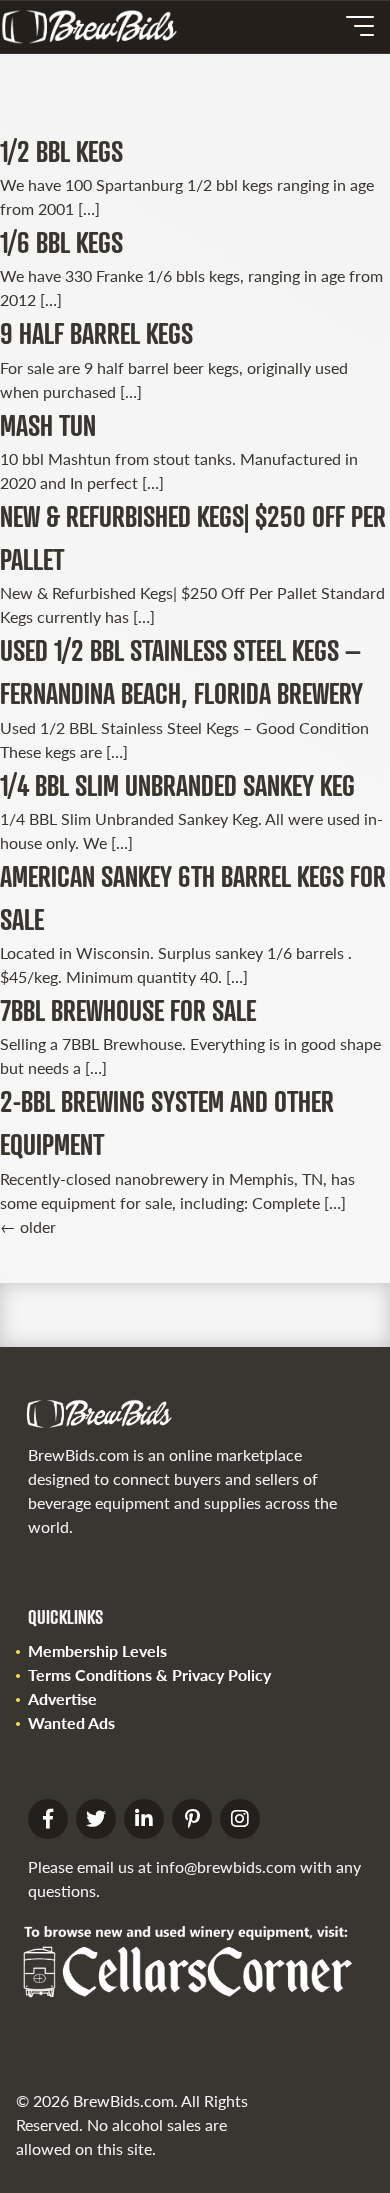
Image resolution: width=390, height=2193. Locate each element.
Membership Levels (97, 1650)
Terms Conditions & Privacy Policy (149, 1674)
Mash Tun (48, 425)
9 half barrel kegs (96, 333)
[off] (360, 26)
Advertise (62, 1698)
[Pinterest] (192, 1819)
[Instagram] (240, 1819)
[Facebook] (48, 1819)
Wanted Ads (71, 1722)
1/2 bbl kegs (61, 151)
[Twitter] (96, 1819)
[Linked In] (144, 1819)
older (28, 1226)
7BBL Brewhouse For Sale (128, 1010)
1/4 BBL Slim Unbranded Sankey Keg (177, 785)
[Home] (97, 27)
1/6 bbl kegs (61, 242)
